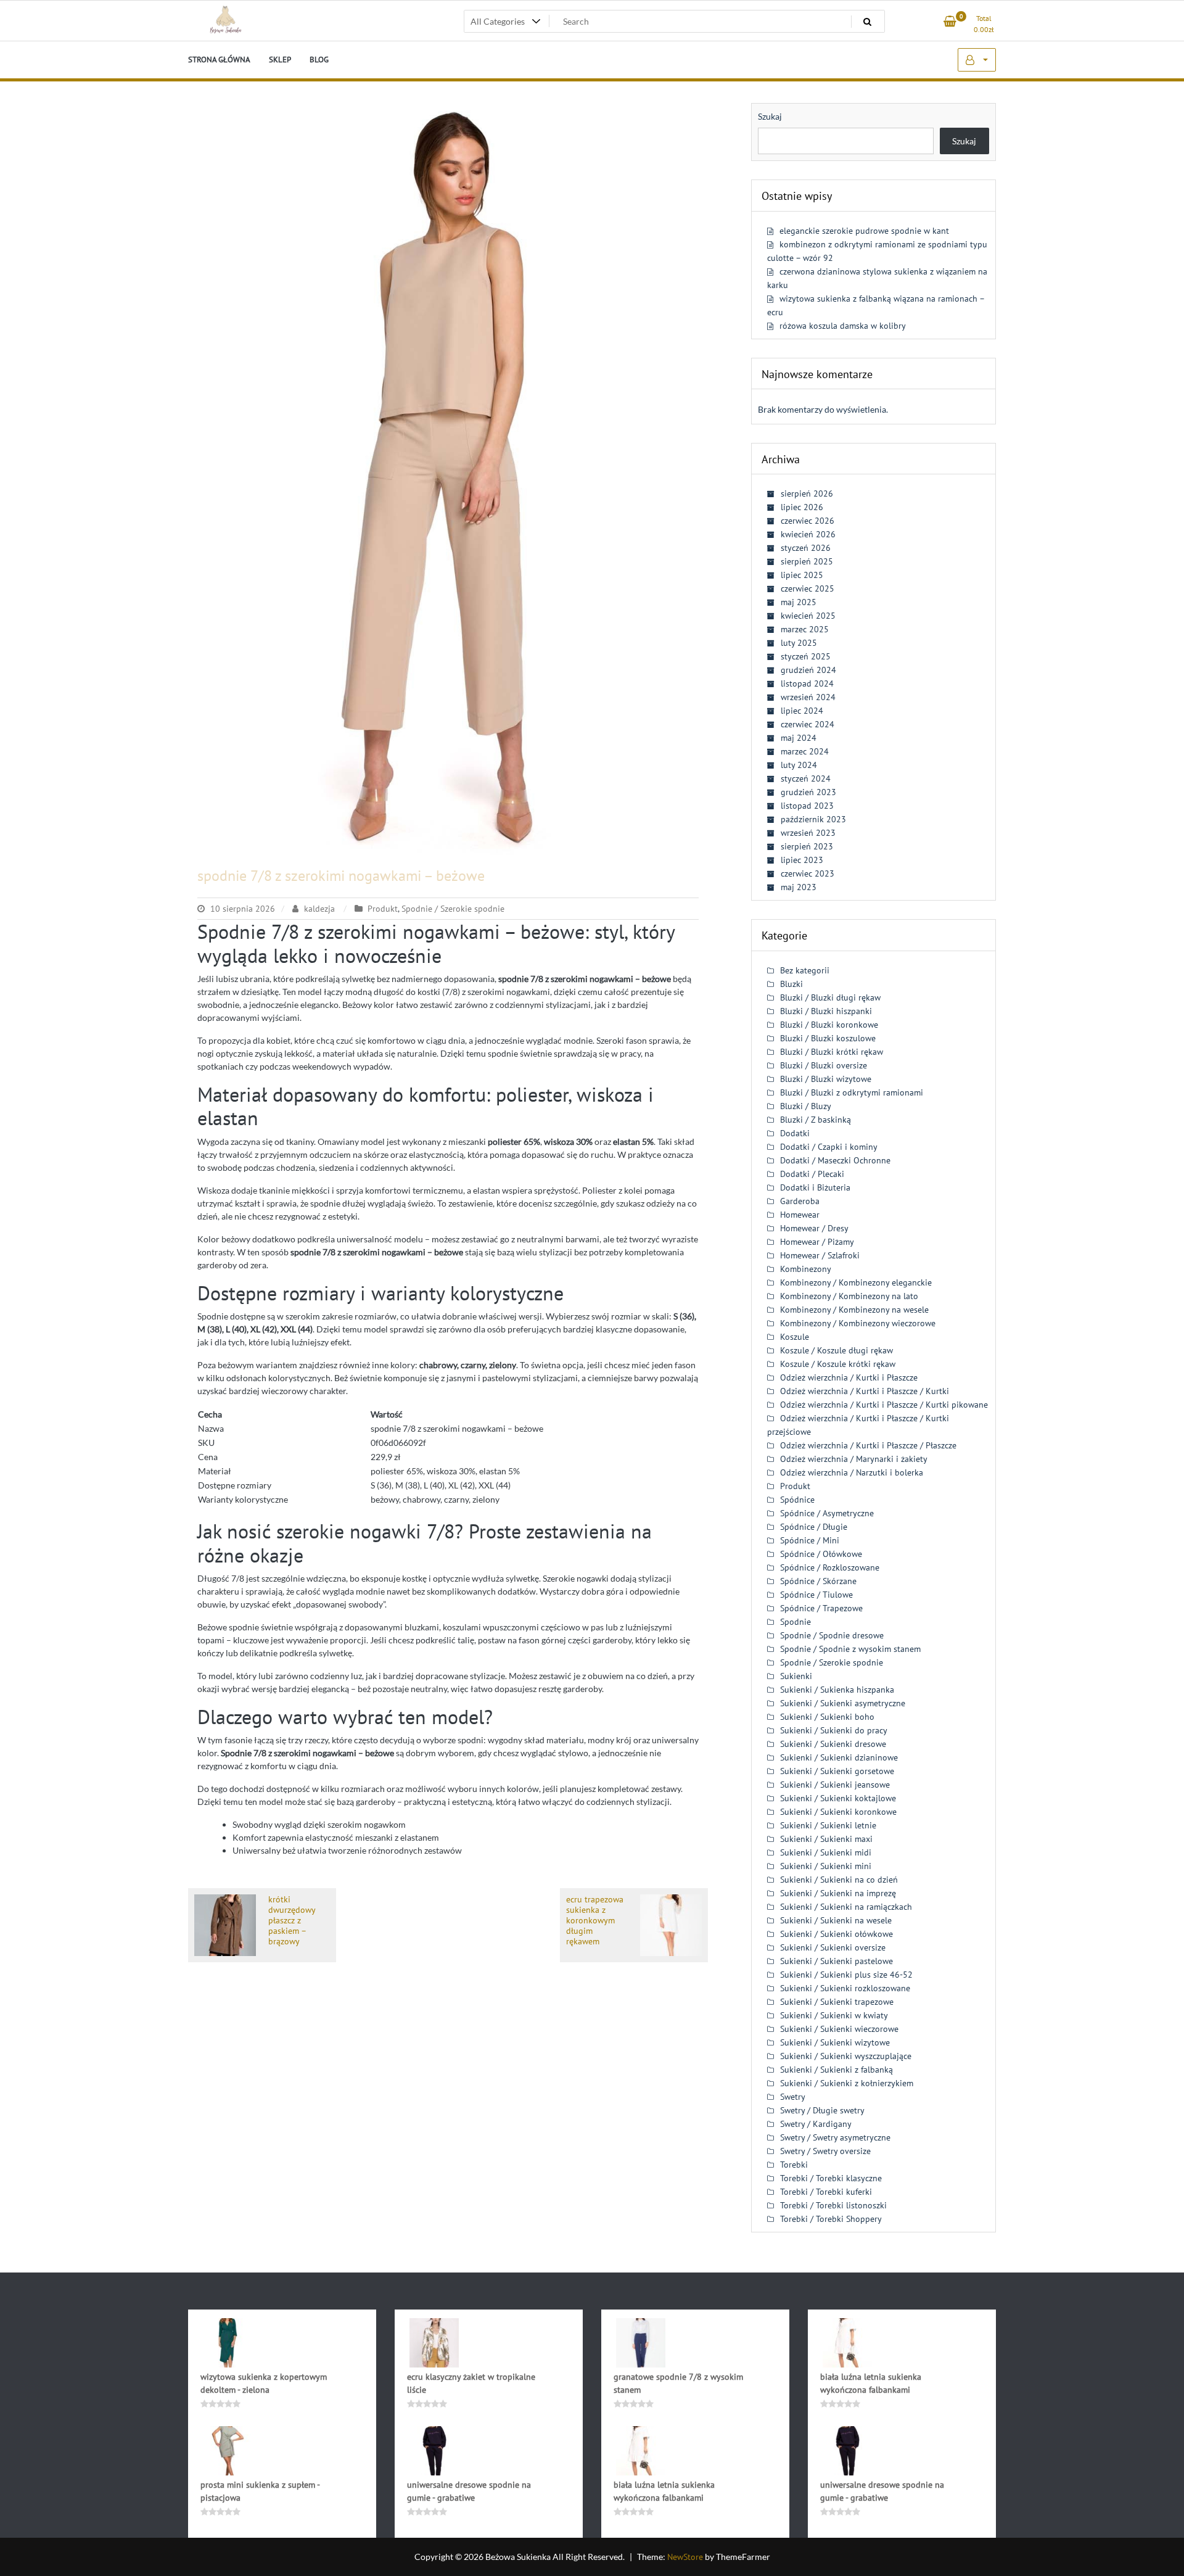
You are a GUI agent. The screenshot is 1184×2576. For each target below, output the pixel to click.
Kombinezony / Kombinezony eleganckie (856, 1282)
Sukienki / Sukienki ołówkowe (837, 1934)
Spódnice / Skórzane (818, 1581)
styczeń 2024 (806, 778)
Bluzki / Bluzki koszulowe (828, 1038)
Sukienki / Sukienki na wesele (836, 1920)
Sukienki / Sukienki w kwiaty (834, 2015)
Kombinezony (806, 1269)
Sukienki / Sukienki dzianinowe (839, 1757)
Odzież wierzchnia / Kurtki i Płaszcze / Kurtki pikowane (884, 1405)
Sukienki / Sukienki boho (827, 1717)
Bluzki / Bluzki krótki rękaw (832, 1052)
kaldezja (319, 909)
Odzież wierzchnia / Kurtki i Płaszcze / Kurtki (865, 1391)
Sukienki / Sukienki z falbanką (837, 2070)
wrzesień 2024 (808, 697)
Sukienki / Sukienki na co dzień (839, 1880)
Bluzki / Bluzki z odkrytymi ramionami (852, 1092)
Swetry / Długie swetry (822, 2110)
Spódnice (797, 1500)
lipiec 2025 (802, 575)
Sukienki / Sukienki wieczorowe (839, 2029)
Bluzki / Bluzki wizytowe (826, 1079)
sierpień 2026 (807, 493)
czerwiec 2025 (808, 588)
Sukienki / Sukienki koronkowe (838, 1812)
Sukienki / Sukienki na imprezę (838, 1893)
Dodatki (795, 1133)
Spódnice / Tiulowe (816, 1595)
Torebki (794, 2165)
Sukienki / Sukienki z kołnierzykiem (847, 2083)
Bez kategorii (805, 970)
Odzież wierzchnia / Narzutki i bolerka (852, 1472)
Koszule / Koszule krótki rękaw (838, 1364)
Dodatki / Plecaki (812, 1174)
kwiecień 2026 (808, 534)
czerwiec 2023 (808, 873)
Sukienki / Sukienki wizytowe (835, 2042)
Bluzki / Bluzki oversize (824, 1065)
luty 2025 (799, 643)
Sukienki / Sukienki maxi (826, 1839)
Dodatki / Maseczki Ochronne (835, 1160)
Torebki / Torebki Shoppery (831, 2219)
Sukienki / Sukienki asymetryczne (843, 1703)
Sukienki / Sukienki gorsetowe (837, 1771)
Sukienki (796, 1676)
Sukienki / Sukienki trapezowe (837, 2002)
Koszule (795, 1337)
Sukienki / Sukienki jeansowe (835, 1785)
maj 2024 (799, 738)
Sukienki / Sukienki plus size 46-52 (846, 1975)
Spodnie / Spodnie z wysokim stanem (850, 1649)
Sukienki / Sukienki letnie (828, 1825)
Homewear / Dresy (814, 1228)
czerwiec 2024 (808, 724)
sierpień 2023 (807, 846)
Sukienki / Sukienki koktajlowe (838, 1798)
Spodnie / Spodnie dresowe (832, 1635)
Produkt (383, 909)
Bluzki (791, 984)
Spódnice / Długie (814, 1527)
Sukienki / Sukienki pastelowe (837, 1961)
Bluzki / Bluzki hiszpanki (826, 1011)
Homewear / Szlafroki (820, 1255)
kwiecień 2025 (808, 616)
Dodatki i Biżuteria (815, 1187)
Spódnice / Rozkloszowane (830, 1567)
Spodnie (795, 1622)
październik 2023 (813, 819)
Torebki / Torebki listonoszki (833, 2205)
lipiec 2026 (802, 507)
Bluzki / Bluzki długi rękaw (830, 997)
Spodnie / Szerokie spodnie (453, 909)
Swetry (793, 2097)
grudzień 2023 (808, 792)
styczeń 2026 (806, 548)
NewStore (685, 2557)
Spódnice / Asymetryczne (827, 1513)
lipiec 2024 (802, 711)
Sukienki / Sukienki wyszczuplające (846, 2056)
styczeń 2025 (806, 656)
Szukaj (770, 116)
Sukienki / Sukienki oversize (833, 1947)
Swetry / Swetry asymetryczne (835, 2137)
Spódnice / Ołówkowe (821, 1554)
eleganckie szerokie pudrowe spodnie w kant (864, 231)
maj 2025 (799, 602)
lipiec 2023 (802, 860)
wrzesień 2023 (808, 833)
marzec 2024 (805, 751)
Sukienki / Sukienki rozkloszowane (845, 1988)
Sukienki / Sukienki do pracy (834, 1730)
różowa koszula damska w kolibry (843, 326)
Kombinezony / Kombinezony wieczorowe (858, 1323)
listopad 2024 (807, 683)
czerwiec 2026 (808, 521)
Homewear (800, 1215)
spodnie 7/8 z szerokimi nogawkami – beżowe (341, 876)
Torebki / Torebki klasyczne (831, 2178)
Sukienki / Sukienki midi (826, 1852)
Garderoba (800, 1201)
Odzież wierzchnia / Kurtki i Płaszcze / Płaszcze (868, 1445)
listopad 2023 (807, 806)
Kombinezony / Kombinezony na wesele (854, 1310)
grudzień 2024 (808, 670)
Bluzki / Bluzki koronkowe (829, 1025)
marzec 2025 (805, 629)
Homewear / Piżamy (817, 1242)
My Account (977, 60)
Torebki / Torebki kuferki (826, 2192)
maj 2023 (799, 887)
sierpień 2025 (807, 561)
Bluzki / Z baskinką (816, 1120)
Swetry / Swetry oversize (825, 2151)
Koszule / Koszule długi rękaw (837, 1350)
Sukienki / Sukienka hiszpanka (837, 1690)
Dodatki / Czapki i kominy (829, 1147)
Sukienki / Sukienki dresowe (833, 1744)
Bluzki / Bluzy (806, 1106)
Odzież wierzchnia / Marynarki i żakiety (854, 1459)
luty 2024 (799, 765)
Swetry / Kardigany (816, 2124)
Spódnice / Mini (810, 1540)
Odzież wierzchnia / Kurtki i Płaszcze (849, 1377)
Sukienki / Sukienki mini (826, 1866)
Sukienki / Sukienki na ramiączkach (846, 1907)
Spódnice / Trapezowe (821, 1608)
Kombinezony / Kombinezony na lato (849, 1296)
